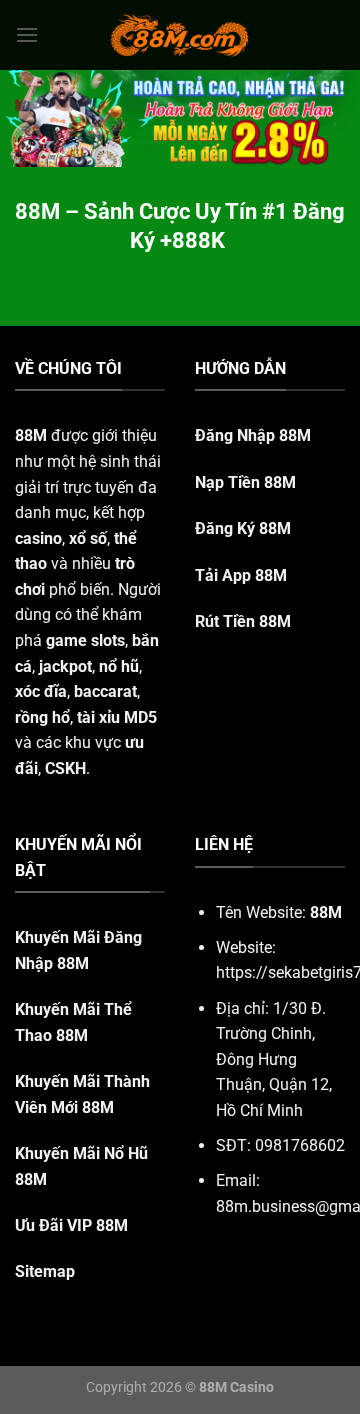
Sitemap (45, 1271)
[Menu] (27, 34)
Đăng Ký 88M (243, 528)
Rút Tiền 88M (243, 621)
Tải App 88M (241, 575)
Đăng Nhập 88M (253, 435)
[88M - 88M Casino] (180, 35)
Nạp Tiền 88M (245, 482)
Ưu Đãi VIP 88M (71, 1225)
